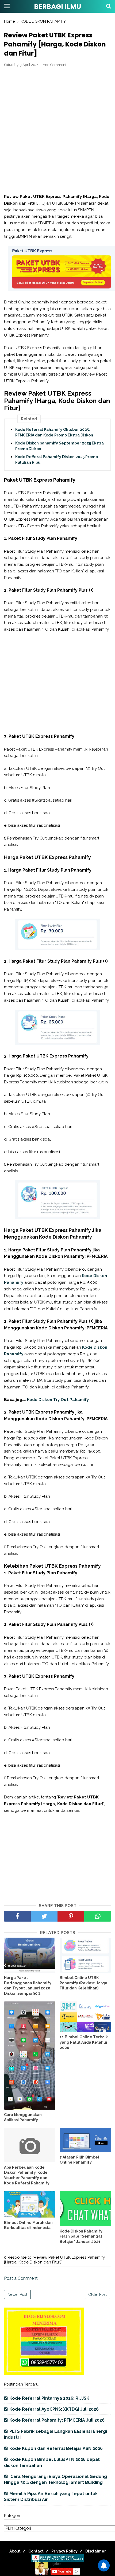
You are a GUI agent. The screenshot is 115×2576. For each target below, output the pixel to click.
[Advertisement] (57, 131)
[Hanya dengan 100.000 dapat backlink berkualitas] (44, 2374)
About (15, 2551)
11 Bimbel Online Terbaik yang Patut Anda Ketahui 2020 (84, 2042)
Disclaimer (96, 2551)
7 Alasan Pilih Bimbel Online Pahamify (79, 2160)
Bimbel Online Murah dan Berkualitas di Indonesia (28, 2225)
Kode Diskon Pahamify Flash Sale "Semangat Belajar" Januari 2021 (81, 2236)
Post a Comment (21, 2278)
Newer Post (17, 2294)
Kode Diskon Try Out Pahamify (58, 1400)
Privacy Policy (64, 2551)
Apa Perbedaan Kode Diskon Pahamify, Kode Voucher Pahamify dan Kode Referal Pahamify (27, 2175)
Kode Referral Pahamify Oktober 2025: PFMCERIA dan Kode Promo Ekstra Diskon (54, 432)
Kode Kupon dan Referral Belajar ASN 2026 (56, 2448)
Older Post (97, 2294)
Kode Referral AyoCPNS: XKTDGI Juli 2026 (54, 2409)
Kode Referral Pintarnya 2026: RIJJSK (49, 2398)
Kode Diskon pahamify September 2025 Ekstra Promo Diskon (60, 446)
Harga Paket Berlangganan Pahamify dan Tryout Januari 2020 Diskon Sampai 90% (28, 1986)
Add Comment (55, 65)
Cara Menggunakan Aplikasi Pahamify (23, 2117)
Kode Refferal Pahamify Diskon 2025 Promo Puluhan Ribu (57, 460)
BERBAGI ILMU (57, 7)
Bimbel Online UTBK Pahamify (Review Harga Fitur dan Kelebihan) (83, 1983)
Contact (36, 2551)
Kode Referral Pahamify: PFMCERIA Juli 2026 (57, 2420)
